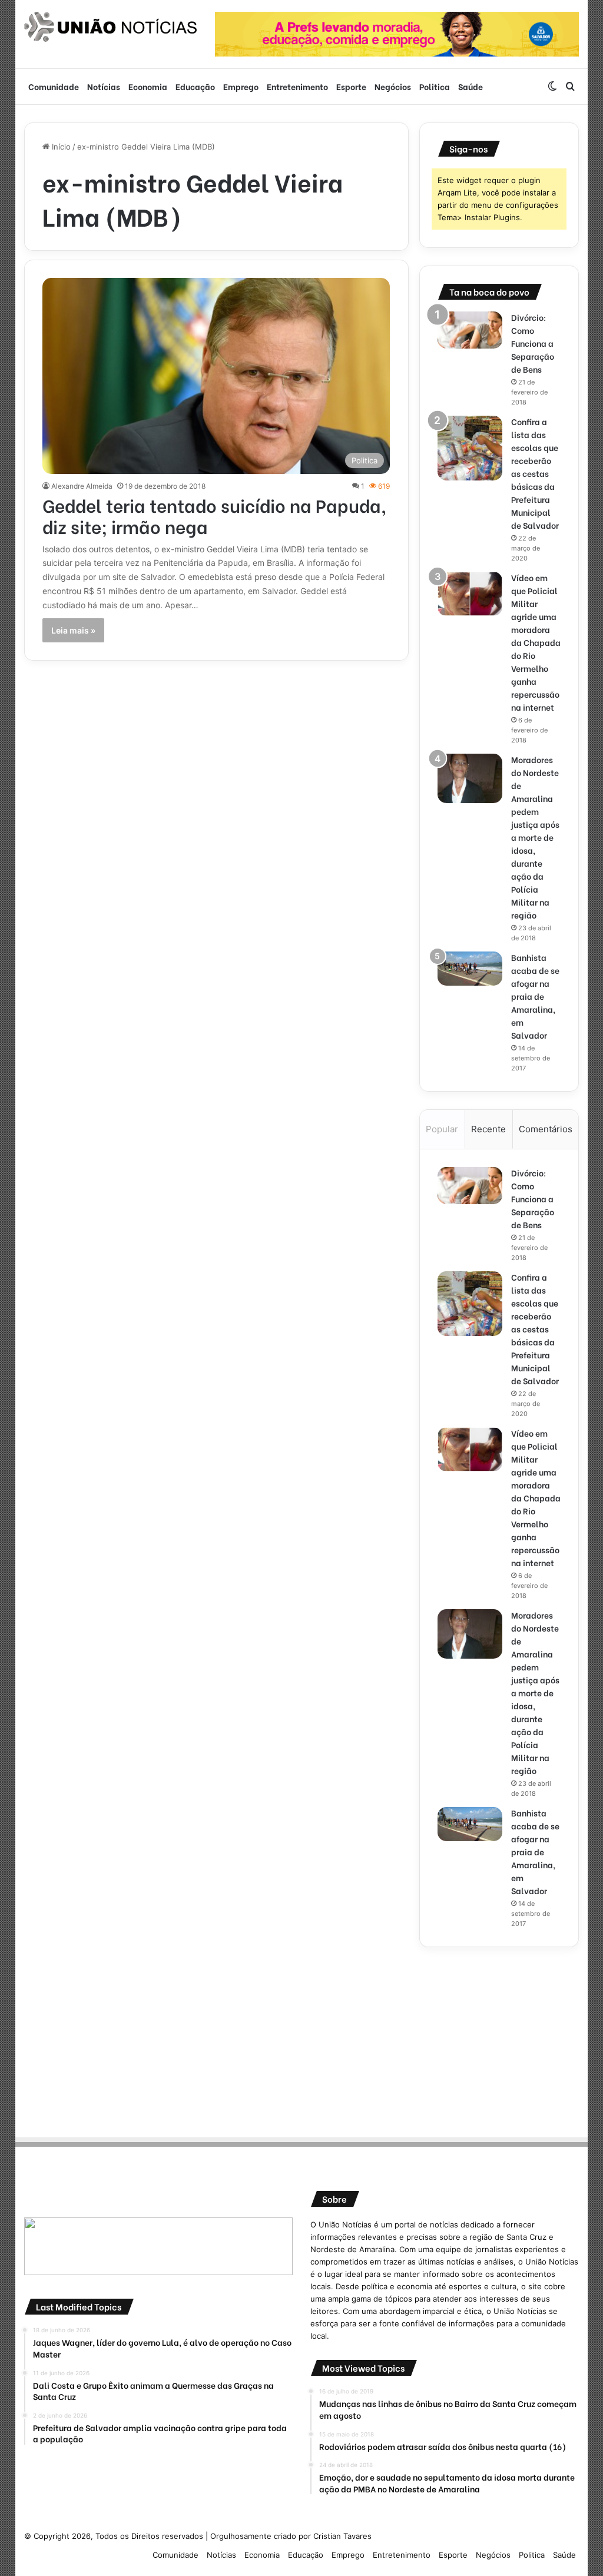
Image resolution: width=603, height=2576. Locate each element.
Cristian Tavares (342, 2536)
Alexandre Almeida (82, 486)
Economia (148, 86)
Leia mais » (73, 630)
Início (60, 147)
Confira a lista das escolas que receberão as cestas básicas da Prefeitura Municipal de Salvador (535, 473)
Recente (488, 1129)
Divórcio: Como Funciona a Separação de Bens (533, 343)
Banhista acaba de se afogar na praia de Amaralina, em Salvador (535, 996)
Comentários (546, 1129)
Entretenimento (297, 86)
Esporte (351, 86)
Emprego (241, 86)
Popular (442, 1129)
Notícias (104, 86)
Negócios (393, 86)
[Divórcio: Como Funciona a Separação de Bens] (470, 330)
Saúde (471, 86)
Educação (195, 86)
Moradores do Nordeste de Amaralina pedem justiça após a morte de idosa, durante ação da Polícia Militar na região (535, 837)
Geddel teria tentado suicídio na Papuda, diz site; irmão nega (214, 515)
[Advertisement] (499, 2038)
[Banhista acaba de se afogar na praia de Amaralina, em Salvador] (470, 969)
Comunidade (54, 86)
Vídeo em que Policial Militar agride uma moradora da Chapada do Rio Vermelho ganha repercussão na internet (536, 642)
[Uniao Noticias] (111, 27)
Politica (435, 86)
